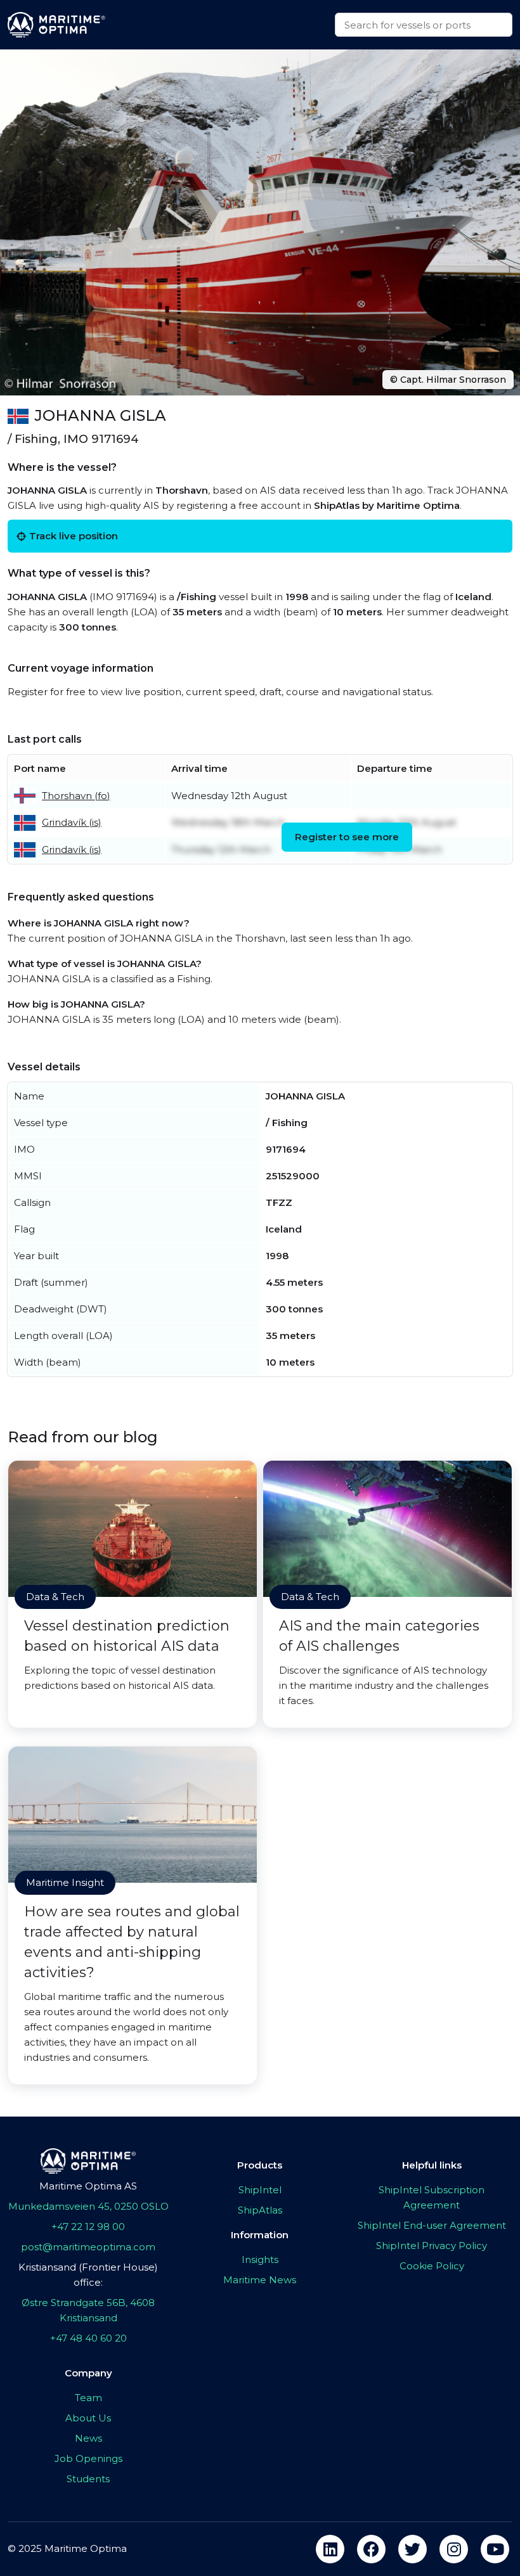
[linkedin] (330, 2549)
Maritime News (260, 2280)
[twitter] (413, 2549)
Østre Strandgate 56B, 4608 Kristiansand (88, 2310)
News (88, 2438)
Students (88, 2479)
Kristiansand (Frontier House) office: (88, 2275)
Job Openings (88, 2458)
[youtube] (495, 2549)
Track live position (74, 536)
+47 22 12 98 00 (88, 2227)
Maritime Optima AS (88, 2186)
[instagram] (454, 2549)
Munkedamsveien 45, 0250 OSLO (88, 2206)
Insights (260, 2259)
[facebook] (371, 2549)
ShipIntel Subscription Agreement (432, 2197)
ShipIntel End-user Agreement (432, 2225)
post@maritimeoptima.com (88, 2247)
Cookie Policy (432, 2266)
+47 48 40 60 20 (88, 2338)
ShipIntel (260, 2190)
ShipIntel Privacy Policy (432, 2246)
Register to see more (347, 837)
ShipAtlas (260, 2210)
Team (88, 2398)
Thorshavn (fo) (76, 796)
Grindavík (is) (72, 822)
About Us (88, 2418)
